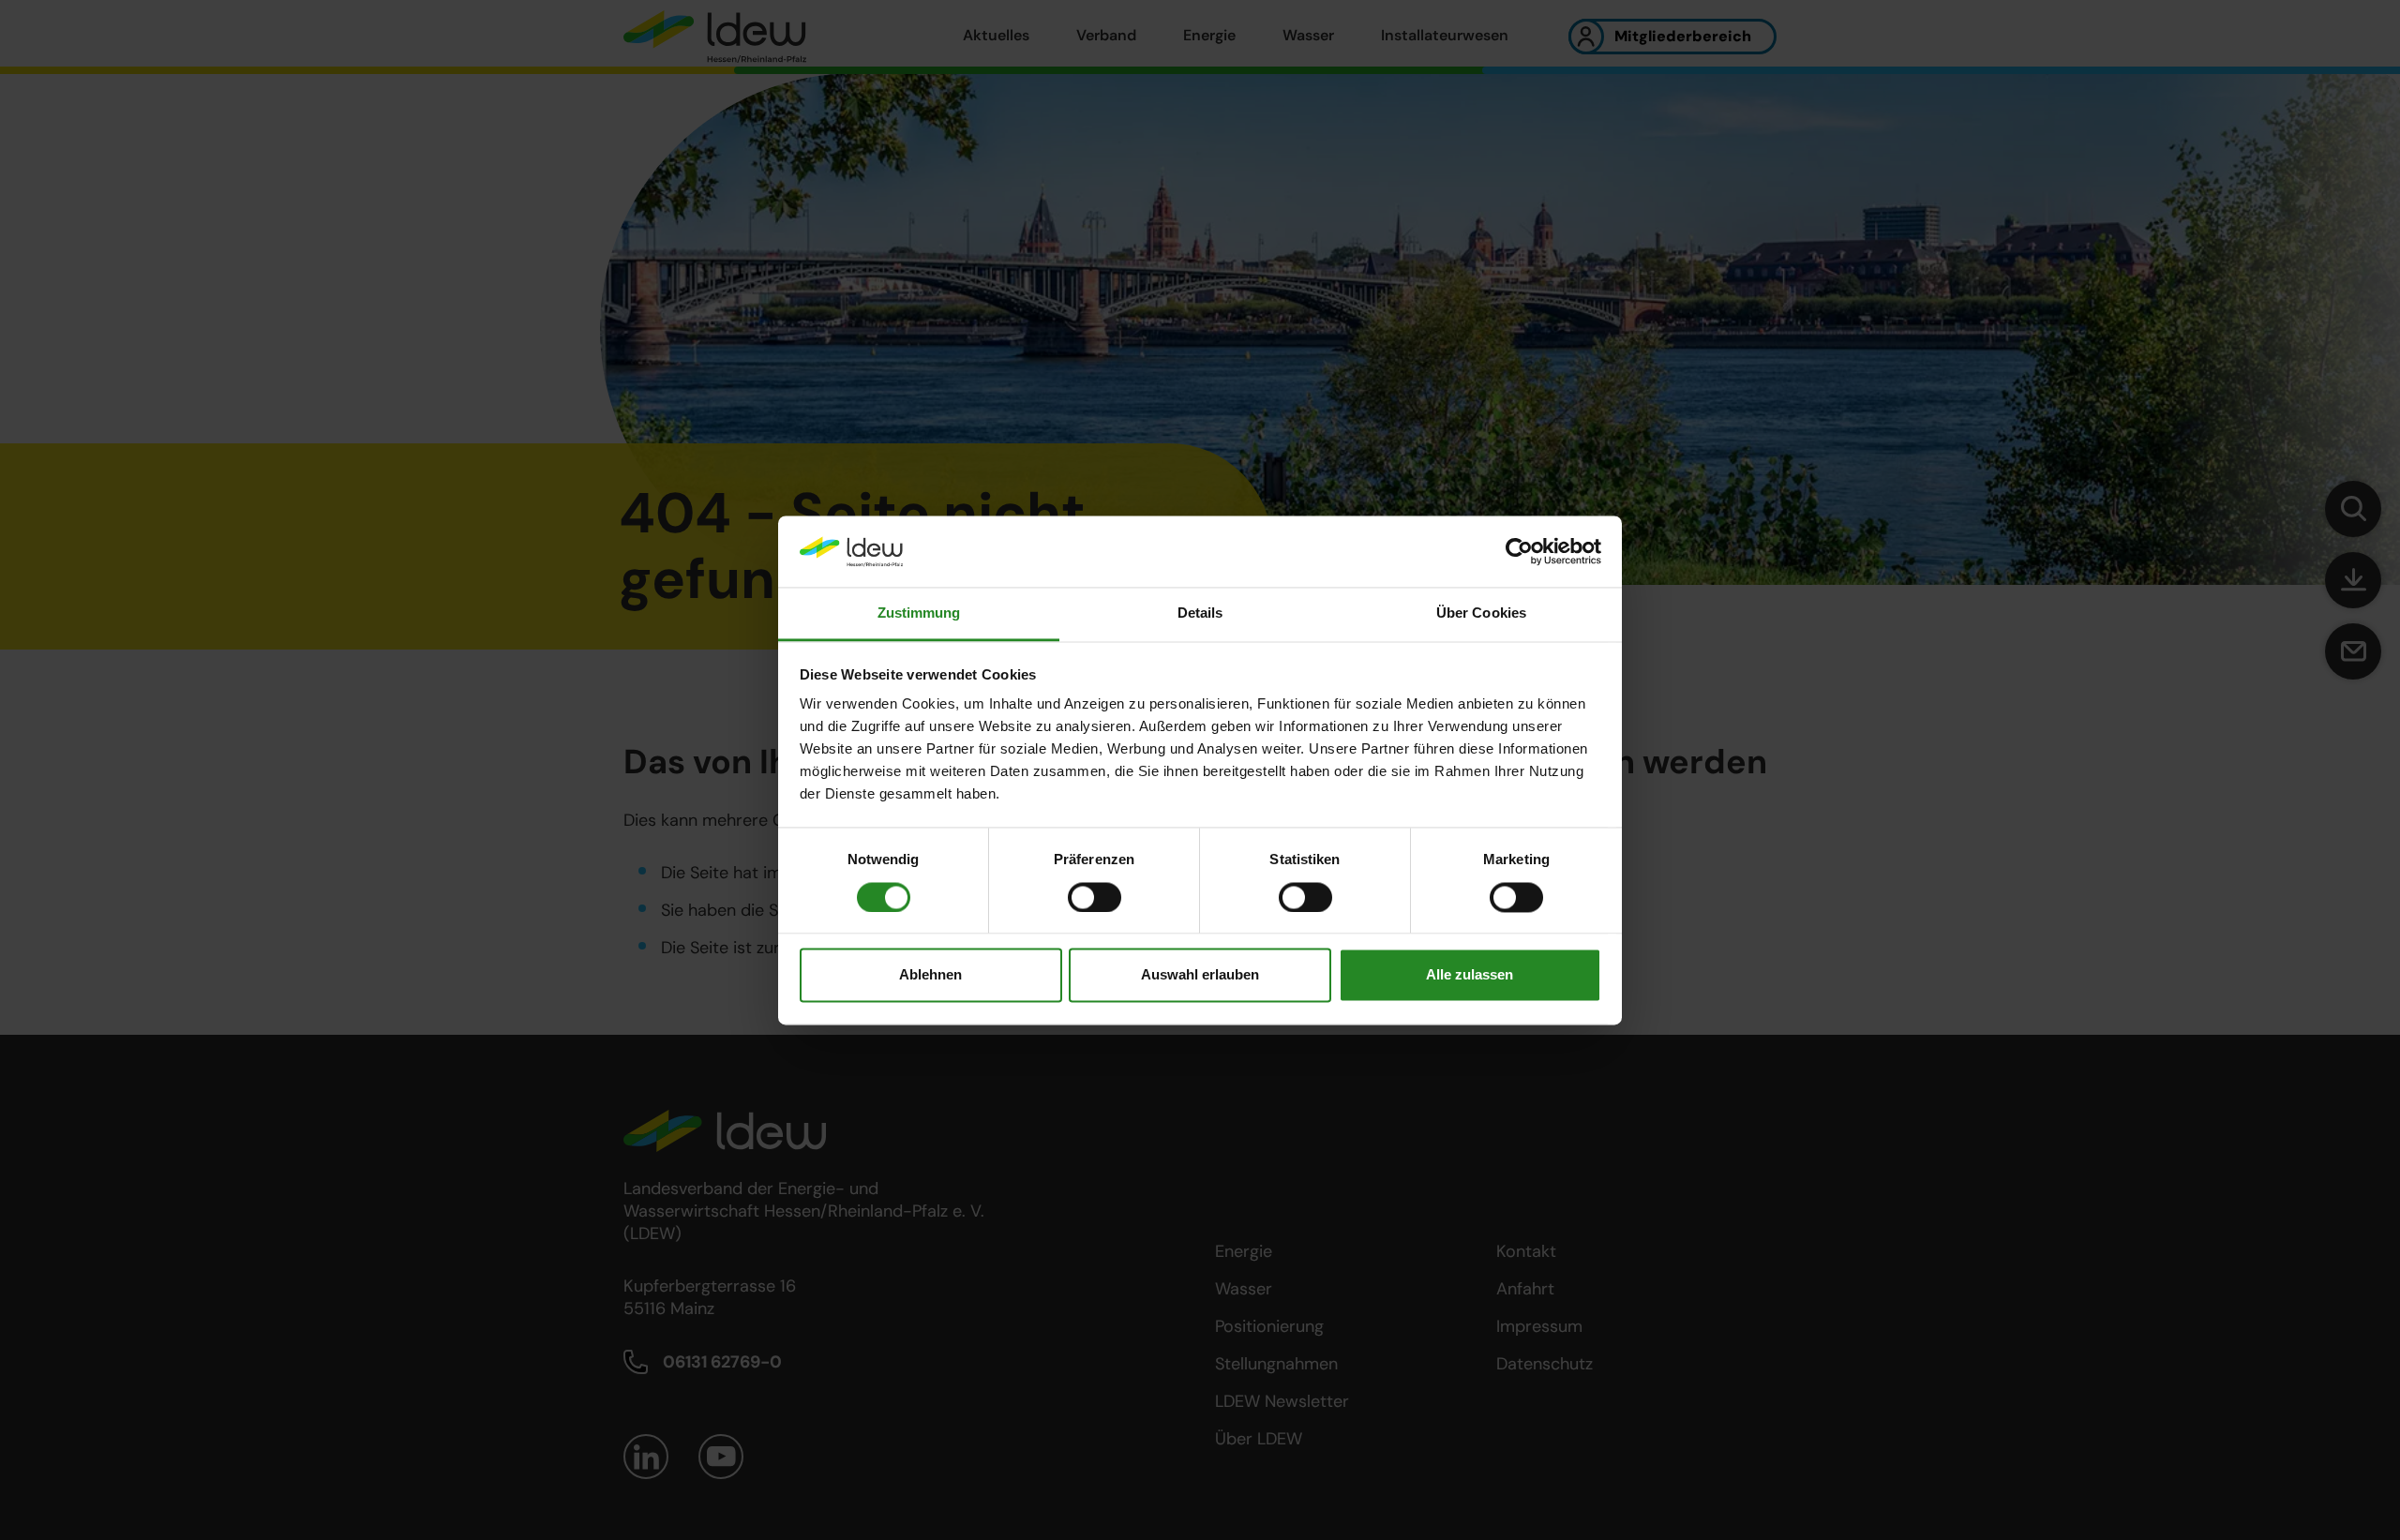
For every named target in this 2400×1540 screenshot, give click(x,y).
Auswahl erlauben (1200, 975)
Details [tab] (1200, 613)
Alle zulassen (1470, 975)
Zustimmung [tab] (919, 613)
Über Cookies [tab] (1481, 613)
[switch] (1095, 897)
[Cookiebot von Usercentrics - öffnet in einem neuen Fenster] (1519, 551)
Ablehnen (930, 975)
